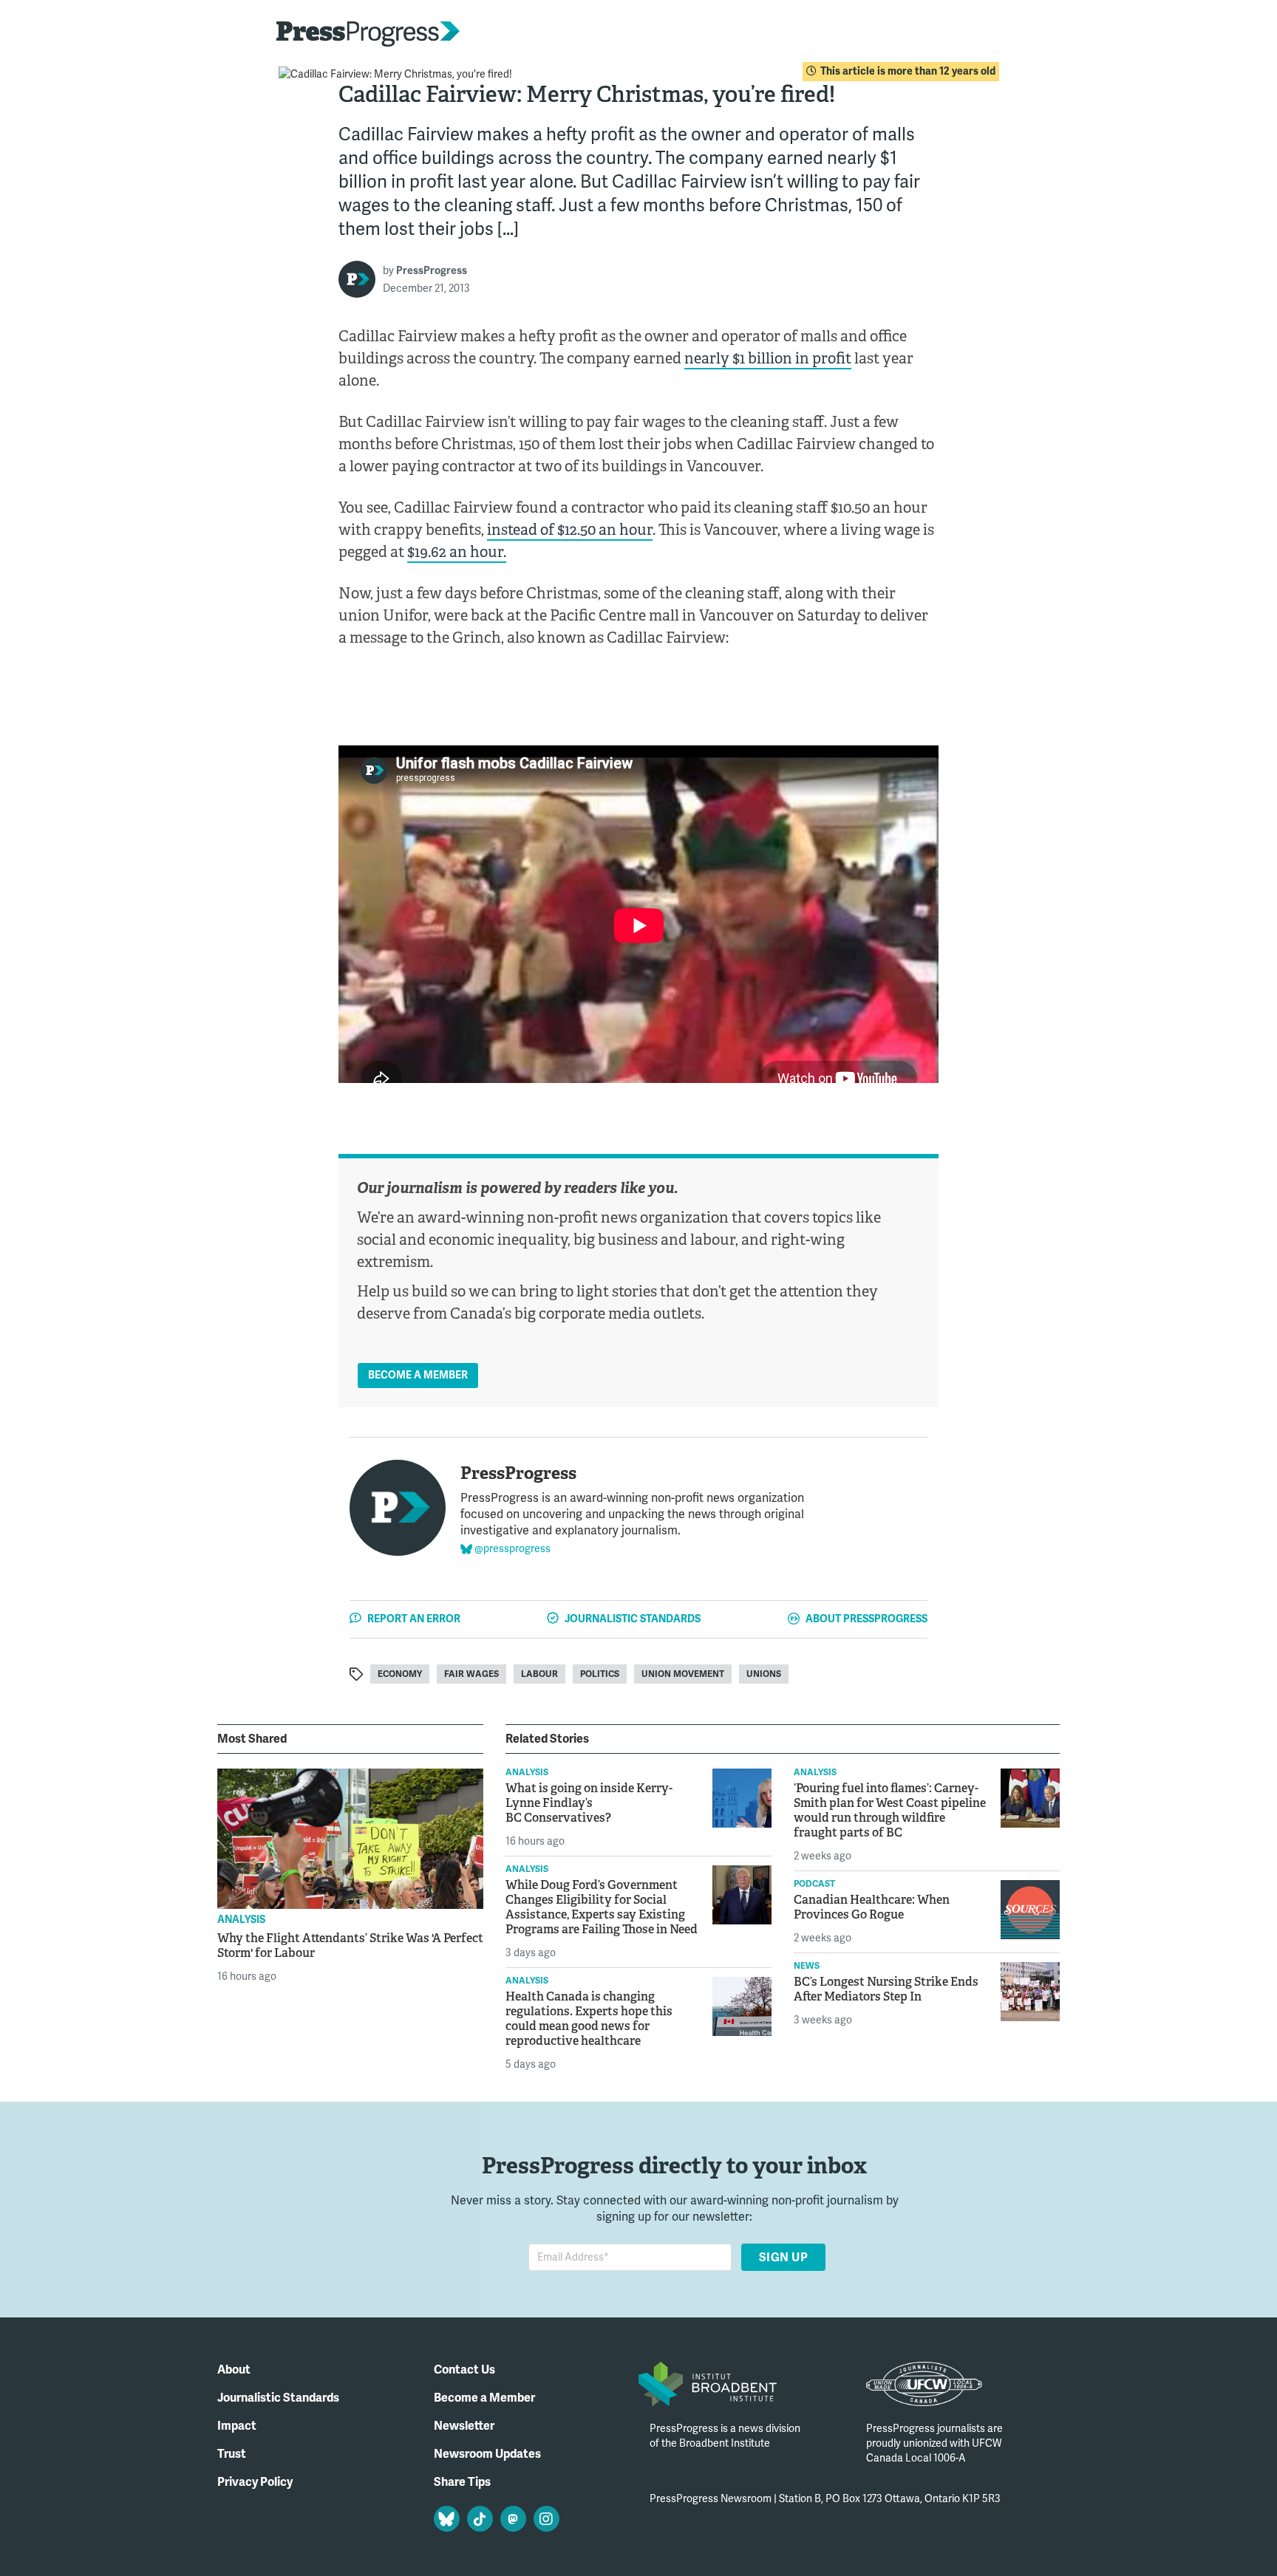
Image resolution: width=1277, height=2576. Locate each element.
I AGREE (918, 2535)
